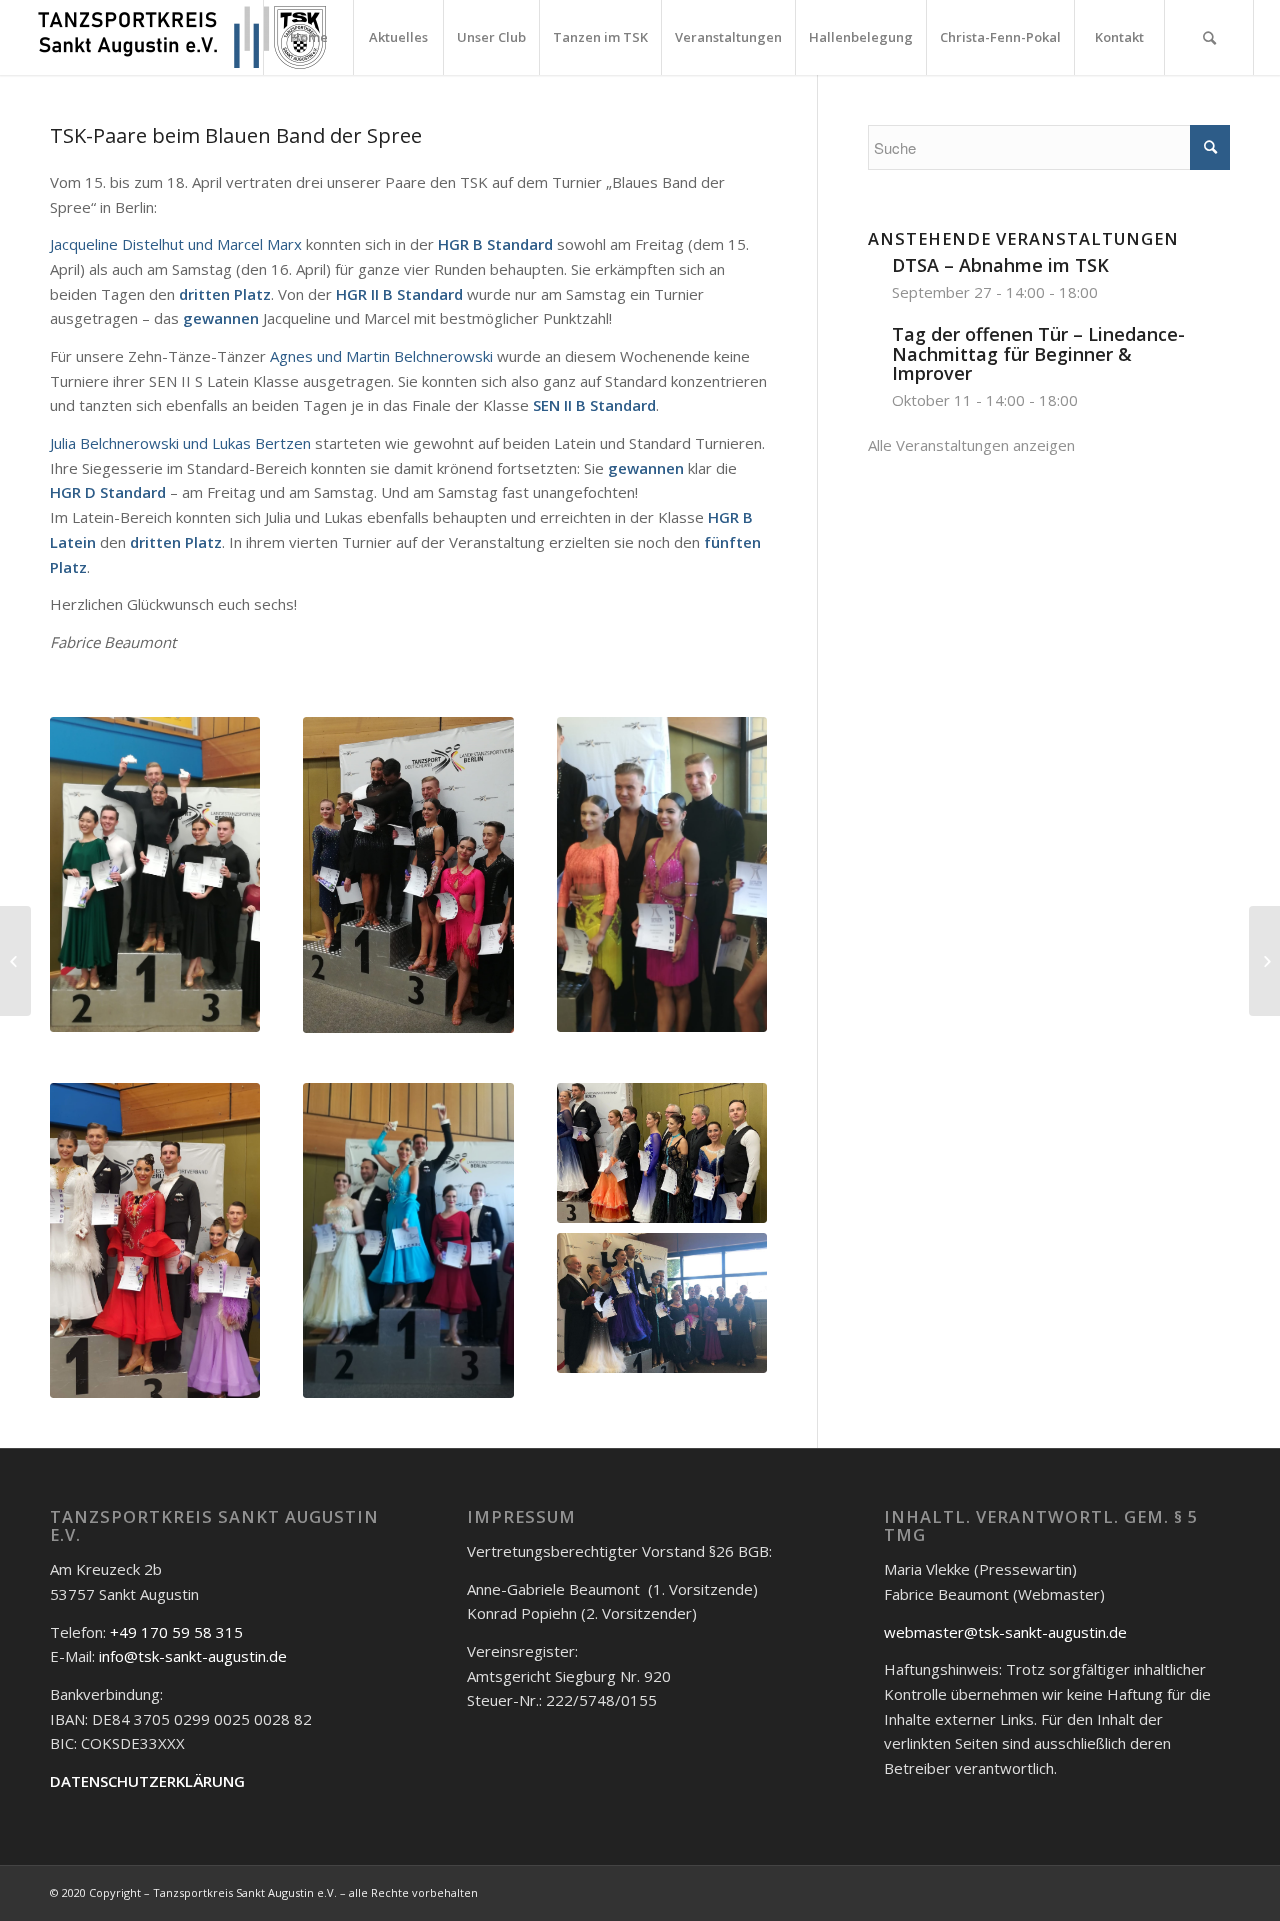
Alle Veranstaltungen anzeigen (971, 445)
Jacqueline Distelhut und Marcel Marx (176, 244)
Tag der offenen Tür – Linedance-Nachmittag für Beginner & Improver (1038, 354)
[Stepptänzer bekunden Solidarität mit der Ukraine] (15, 961)
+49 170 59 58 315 (176, 1632)
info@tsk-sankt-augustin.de (193, 1656)
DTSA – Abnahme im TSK (1000, 265)
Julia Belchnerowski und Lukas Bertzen (180, 443)
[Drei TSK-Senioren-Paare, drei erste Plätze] (1264, 961)
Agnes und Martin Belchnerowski (381, 356)
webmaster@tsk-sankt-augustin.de (1005, 1632)
